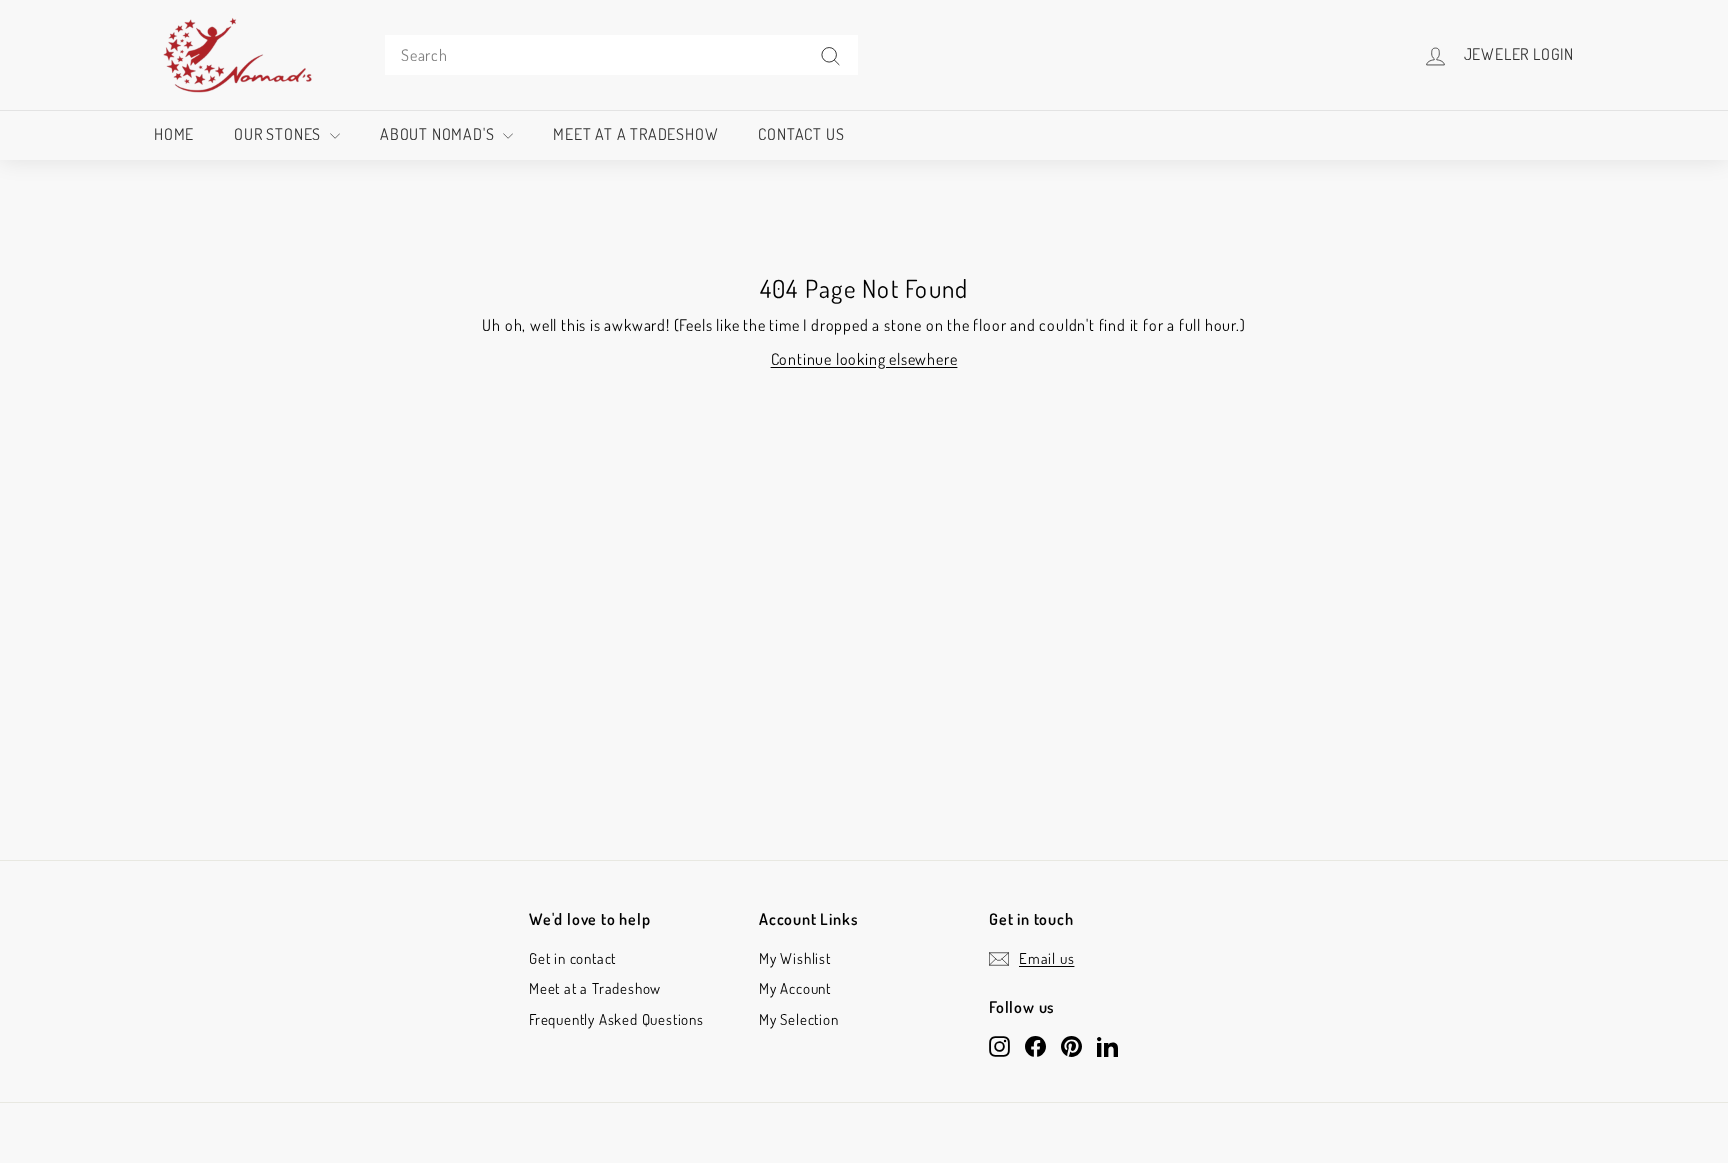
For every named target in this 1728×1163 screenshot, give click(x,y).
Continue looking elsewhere (864, 359)
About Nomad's (439, 134)
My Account (795, 988)
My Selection (799, 1019)
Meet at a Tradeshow (635, 134)
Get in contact (572, 958)
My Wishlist (795, 958)
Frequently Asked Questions (616, 1019)
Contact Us (801, 134)
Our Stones (279, 134)
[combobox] (621, 55)
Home (174, 134)
